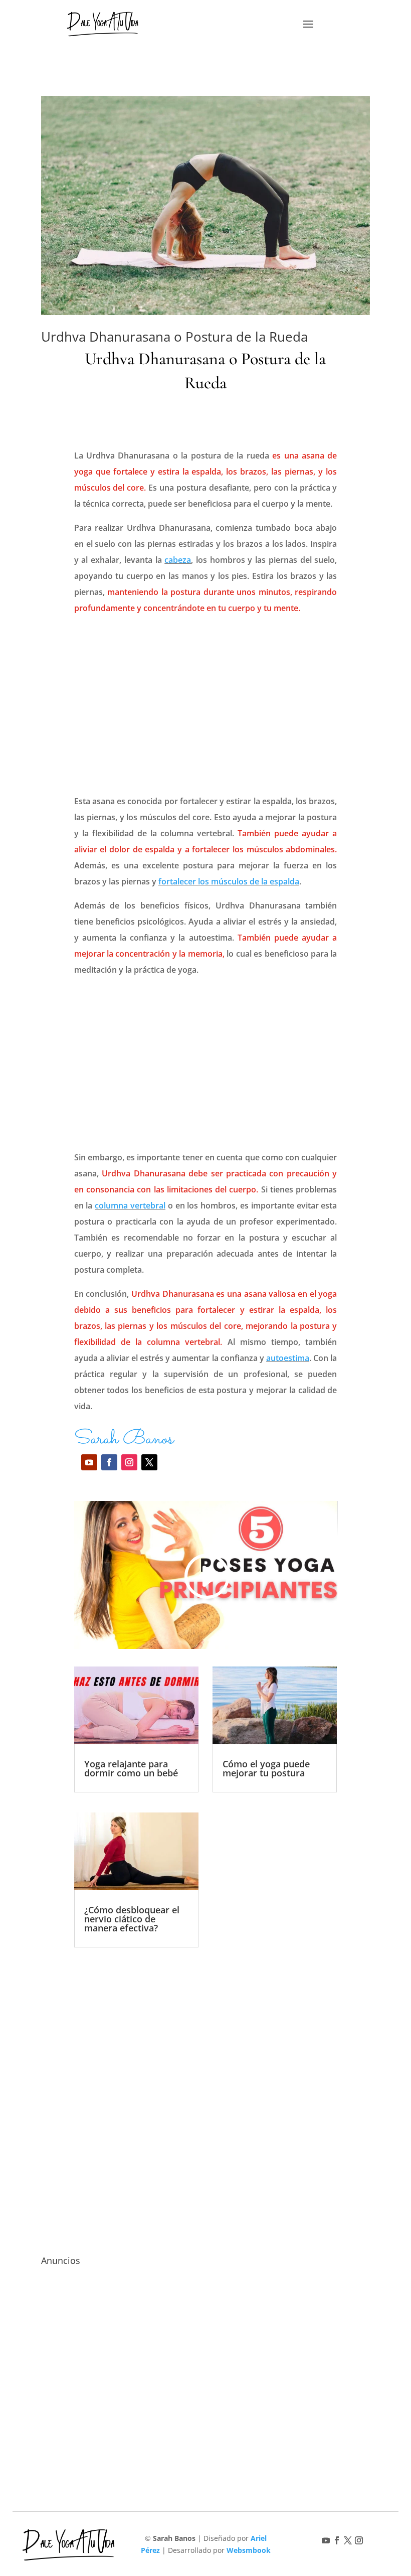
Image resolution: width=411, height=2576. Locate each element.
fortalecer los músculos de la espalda (229, 881)
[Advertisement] (206, 707)
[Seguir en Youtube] (89, 1462)
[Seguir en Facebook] (109, 1462)
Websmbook (249, 2550)
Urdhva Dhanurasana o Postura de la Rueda (174, 337)
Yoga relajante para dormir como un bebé (131, 1768)
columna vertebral (130, 1205)
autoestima (288, 1358)
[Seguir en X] (149, 1462)
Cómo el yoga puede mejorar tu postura (266, 1768)
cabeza (178, 560)
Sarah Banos (124, 1439)
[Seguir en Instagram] (129, 1462)
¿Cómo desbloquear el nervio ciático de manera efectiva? (132, 1919)
